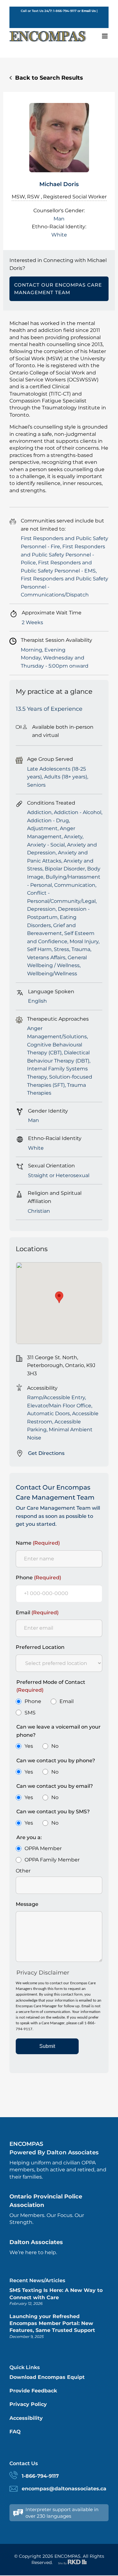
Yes (29, 1746)
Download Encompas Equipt (47, 2377)
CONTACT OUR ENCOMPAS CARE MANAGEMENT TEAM (58, 289)
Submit (47, 2046)
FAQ (15, 2432)
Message (27, 1904)
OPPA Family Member (52, 1860)
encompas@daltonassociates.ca (64, 2489)
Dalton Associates (36, 2242)
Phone (38, 1578)
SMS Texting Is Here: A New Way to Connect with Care (56, 2294)
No (55, 1746)
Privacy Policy (28, 2404)
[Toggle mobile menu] (105, 36)
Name (38, 1543)
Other (23, 1871)
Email (37, 1613)
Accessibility (26, 2418)
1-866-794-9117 (40, 2476)
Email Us (89, 11)
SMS (30, 1713)
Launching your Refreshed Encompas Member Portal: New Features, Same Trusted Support (52, 2323)
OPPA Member (43, 1848)
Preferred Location (40, 1647)
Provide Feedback (33, 2391)
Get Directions (46, 1453)
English (59, 16)
